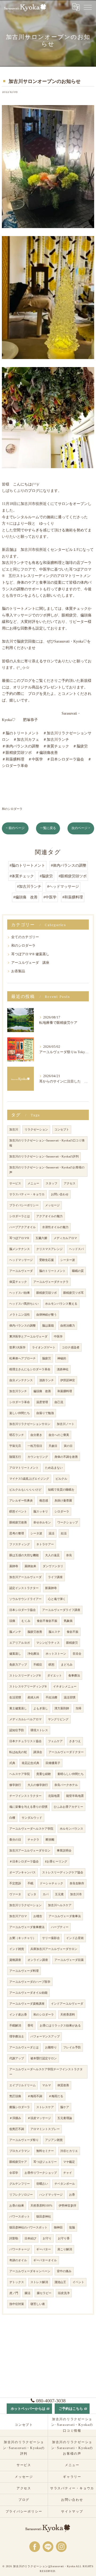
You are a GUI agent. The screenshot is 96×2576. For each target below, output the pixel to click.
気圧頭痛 (15, 2096)
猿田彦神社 (44, 2217)
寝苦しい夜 (38, 2304)
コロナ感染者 (71, 1347)
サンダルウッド (32, 1818)
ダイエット (55, 1676)
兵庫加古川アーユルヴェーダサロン (54, 1949)
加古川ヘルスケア (60, 1905)
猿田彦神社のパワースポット (28, 2227)
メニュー (33, 1183)
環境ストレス (39, 1730)
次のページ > (81, 828)
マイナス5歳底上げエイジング (29, 1479)
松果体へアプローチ (23, 1358)
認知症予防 (17, 1730)
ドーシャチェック (51, 1883)
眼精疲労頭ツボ (47, 1293)
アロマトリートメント (24, 1468)
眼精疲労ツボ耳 (73, 1293)
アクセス (70, 1183)
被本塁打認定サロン (44, 2058)
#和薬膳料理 (73, 897)
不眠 (30, 1883)
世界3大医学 (17, 1347)
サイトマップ (72, 2511)
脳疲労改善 (35, 1632)
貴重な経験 (44, 1774)
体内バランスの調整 (23, 1326)
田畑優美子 (53, 1763)
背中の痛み (64, 2271)
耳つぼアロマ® (19, 1238)
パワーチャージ (20, 2249)
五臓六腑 (41, 1238)
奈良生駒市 (77, 1883)
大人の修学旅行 (38, 1785)
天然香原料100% (41, 2206)
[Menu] (88, 7)
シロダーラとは (20, 1216)
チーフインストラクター (25, 1796)
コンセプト (62, 1130)
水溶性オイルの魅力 (55, 1227)
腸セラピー (44, 2293)
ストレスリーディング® (25, 1676)
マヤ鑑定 (69, 2162)
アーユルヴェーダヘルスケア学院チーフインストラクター (46, 2072)
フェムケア (55, 1741)
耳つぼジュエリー (45, 2162)
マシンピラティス (48, 1643)
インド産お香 (18, 2015)
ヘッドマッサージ (21, 1260)
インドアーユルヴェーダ (67, 2004)
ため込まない (54, 1468)
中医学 (58, 1337)
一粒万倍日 (35, 1446)
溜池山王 (60, 2282)
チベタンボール (65, 2184)
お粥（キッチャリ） (23, 1938)
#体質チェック (22, 876)
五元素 (59, 1894)
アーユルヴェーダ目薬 (69, 1960)
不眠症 (38, 1665)
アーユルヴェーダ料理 (24, 1971)
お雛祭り (51, 2047)
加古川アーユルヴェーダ (25, 1577)
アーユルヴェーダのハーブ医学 (30, 1982)
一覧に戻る (48, 828)
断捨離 (50, 1840)
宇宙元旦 (15, 1446)
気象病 (68, 1621)
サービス (15, 1183)
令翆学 (14, 2173)
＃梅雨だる (56, 2096)
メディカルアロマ (65, 1238)
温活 (51, 1533)
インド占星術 (75, 1938)
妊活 (64, 1533)
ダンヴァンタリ (53, 1566)
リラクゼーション (36, 1130)
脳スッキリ (41, 1512)
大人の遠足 (52, 1555)
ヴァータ (15, 1894)
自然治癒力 (68, 1326)
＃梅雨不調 (35, 2096)
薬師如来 (30, 1566)
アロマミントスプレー (45, 2129)
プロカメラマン (20, 2151)
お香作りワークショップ (41, 2173)
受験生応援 (47, 1260)
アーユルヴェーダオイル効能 (28, 1993)
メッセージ (52, 1205)
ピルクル (61, 1479)
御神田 (58, 2227)
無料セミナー (45, 2151)
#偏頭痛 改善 (25, 897)
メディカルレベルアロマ (25, 1719)
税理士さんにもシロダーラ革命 (30, 1369)
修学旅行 (15, 1785)
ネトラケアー (45, 1544)
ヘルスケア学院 (20, 1774)
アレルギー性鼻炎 (21, 1501)
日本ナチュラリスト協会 (25, 1741)
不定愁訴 (15, 1883)
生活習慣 (15, 1697)
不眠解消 (15, 2026)
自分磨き (36, 1435)
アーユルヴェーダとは (24, 2047)
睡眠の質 (78, 1271)
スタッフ (51, 1183)
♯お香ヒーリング (56, 1862)
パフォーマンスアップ (45, 2036)
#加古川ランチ (29, 887)
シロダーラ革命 (20, 1402)
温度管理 (42, 1402)
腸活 (27, 2293)
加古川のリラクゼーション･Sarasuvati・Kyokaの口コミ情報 (47, 1143)
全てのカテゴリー (25, 937)
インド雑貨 (17, 1949)
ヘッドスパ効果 (20, 1293)
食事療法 (74, 1676)
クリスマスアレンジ (49, 1249)
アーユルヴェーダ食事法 (65, 1916)
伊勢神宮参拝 (67, 2206)
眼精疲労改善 (18, 1522)
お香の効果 (17, 2206)
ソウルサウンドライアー (25, 1599)
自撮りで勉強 (45, 1413)
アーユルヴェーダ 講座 (30, 963)
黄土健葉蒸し (18, 1708)
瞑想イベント (18, 1512)
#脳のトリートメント (27, 865)
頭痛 (12, 1621)
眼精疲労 (72, 1643)
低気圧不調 (17, 2129)
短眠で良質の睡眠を (61, 1490)
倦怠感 (44, 1501)
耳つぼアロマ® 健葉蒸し (30, 954)
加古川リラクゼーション (25, 1905)
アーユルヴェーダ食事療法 (27, 1927)
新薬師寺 (51, 1588)
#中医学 (50, 897)
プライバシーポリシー (24, 1205)
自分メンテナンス (21, 1380)
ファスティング (20, 1544)
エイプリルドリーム (23, 2085)
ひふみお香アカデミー (69, 1807)
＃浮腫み (15, 2118)
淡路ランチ (47, 1380)
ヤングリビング (58, 1719)
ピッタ (32, 1894)
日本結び (30, 2238)
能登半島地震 (75, 1796)
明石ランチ (17, 1435)
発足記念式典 (30, 1763)
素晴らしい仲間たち (71, 1774)
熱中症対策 (17, 2304)
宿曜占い (42, 2184)
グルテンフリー (20, 2184)
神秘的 (62, 1358)
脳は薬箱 (48, 1326)
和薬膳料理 (65, 1391)
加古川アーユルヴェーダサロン (30, 1851)
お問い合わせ (60, 1194)
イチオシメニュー (65, 1687)
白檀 (12, 1818)
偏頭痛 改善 (42, 1391)
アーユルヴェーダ (21, 1271)
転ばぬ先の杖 (18, 1752)
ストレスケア (45, 2107)
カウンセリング (38, 1457)
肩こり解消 (65, 2249)
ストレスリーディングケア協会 (63, 1872)
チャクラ (33, 1840)
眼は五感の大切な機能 (24, 1555)
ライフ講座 (55, 1577)
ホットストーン (56, 1654)
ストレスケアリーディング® (28, 1687)
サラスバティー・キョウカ (27, 1194)
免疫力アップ (18, 1665)
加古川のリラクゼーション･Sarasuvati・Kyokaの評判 (44, 1156)
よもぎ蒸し (41, 1708)
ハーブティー (60, 1927)
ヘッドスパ (76, 1249)
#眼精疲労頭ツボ (73, 876)
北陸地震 (54, 1796)
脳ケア (65, 2107)
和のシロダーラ (12, 809)
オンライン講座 (38, 1960)
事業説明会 (64, 1851)
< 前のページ (15, 828)
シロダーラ (62, 1512)
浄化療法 (33, 1654)
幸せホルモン (42, 1522)
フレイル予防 (72, 2047)
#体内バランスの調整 (69, 865)
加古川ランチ (18, 1391)
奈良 (69, 1555)
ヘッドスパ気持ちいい (24, 1304)
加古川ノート (66, 1424)
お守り (47, 2238)
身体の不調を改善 (66, 1457)
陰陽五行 (15, 1457)
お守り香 (64, 2238)
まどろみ (67, 1665)
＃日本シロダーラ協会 (24, 1862)
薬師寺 (14, 1566)
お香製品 (18, 971)
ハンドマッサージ (51, 2195)
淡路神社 (63, 1369)
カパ (46, 1894)
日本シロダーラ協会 (23, 1610)
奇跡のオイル (18, 2260)
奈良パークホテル (66, 1785)
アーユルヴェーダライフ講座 (61, 1610)
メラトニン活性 (20, 1315)
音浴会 (77, 1654)
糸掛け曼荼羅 (63, 1501)
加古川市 (76, 1894)
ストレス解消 (39, 2282)
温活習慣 (70, 1697)
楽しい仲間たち (20, 1413)
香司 (30, 2026)
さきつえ (75, 1741)
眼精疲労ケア (18, 2162)
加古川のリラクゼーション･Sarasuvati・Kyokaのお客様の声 (47, 1170)
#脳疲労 (46, 876)
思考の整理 (17, 1533)
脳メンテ (15, 1632)
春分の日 (15, 1840)
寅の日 (68, 1446)
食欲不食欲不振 (47, 1621)
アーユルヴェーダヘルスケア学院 (31, 1829)
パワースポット (20, 2217)
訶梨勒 (14, 2238)
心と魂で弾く (57, 1599)
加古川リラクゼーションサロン (30, 1424)
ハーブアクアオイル (23, 1227)
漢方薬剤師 (62, 1708)
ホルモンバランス (71, 1829)
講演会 (38, 1752)
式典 (12, 1763)
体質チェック (18, 1282)
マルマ (47, 2085)
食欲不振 (73, 1632)
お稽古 (38, 1916)
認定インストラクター (24, 1588)
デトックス (17, 2282)
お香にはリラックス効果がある (60, 2026)
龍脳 (72, 2227)
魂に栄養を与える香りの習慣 (28, 1807)
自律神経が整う (47, 1315)
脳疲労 (47, 1358)
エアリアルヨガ (20, 1643)
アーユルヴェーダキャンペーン (30, 2271)
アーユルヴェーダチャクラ (51, 1282)
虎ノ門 (14, 2293)
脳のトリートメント (52, 1271)
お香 (72, 2195)
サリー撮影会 (51, 1938)
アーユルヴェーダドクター (66, 1752)
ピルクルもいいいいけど (25, 1490)
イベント (78, 2282)
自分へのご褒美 (59, 1435)
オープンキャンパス (23, 1872)
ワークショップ (68, 1522)
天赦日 (53, 1446)
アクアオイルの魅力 (49, 1216)
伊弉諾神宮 (68, 1380)
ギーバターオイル (45, 2260)
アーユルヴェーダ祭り (24, 2140)
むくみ (26, 1621)
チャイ (68, 2173)
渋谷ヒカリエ (69, 2151)
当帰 (78, 1708)
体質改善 (63, 2085)
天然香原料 (68, 2015)
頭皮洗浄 (64, 2293)
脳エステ (54, 1632)
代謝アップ (17, 2058)
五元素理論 (65, 2118)
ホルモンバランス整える (61, 1304)
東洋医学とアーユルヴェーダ (28, 1337)
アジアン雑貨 (54, 2140)
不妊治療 (51, 1697)
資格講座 (15, 1960)
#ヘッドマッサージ (63, 887)
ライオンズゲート (44, 1347)
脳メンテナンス (20, 1249)
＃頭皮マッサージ (39, 2118)
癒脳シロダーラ (20, 2107)
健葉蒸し (15, 1654)
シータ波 (36, 1533)
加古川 (14, 1130)
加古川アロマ (18, 1916)
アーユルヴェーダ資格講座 (27, 2004)
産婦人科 (33, 1697)
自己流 (59, 1402)
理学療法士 (17, 2036)
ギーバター (44, 2249)
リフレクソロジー (21, 2195)
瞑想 (51, 1665)
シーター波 (68, 1260)
